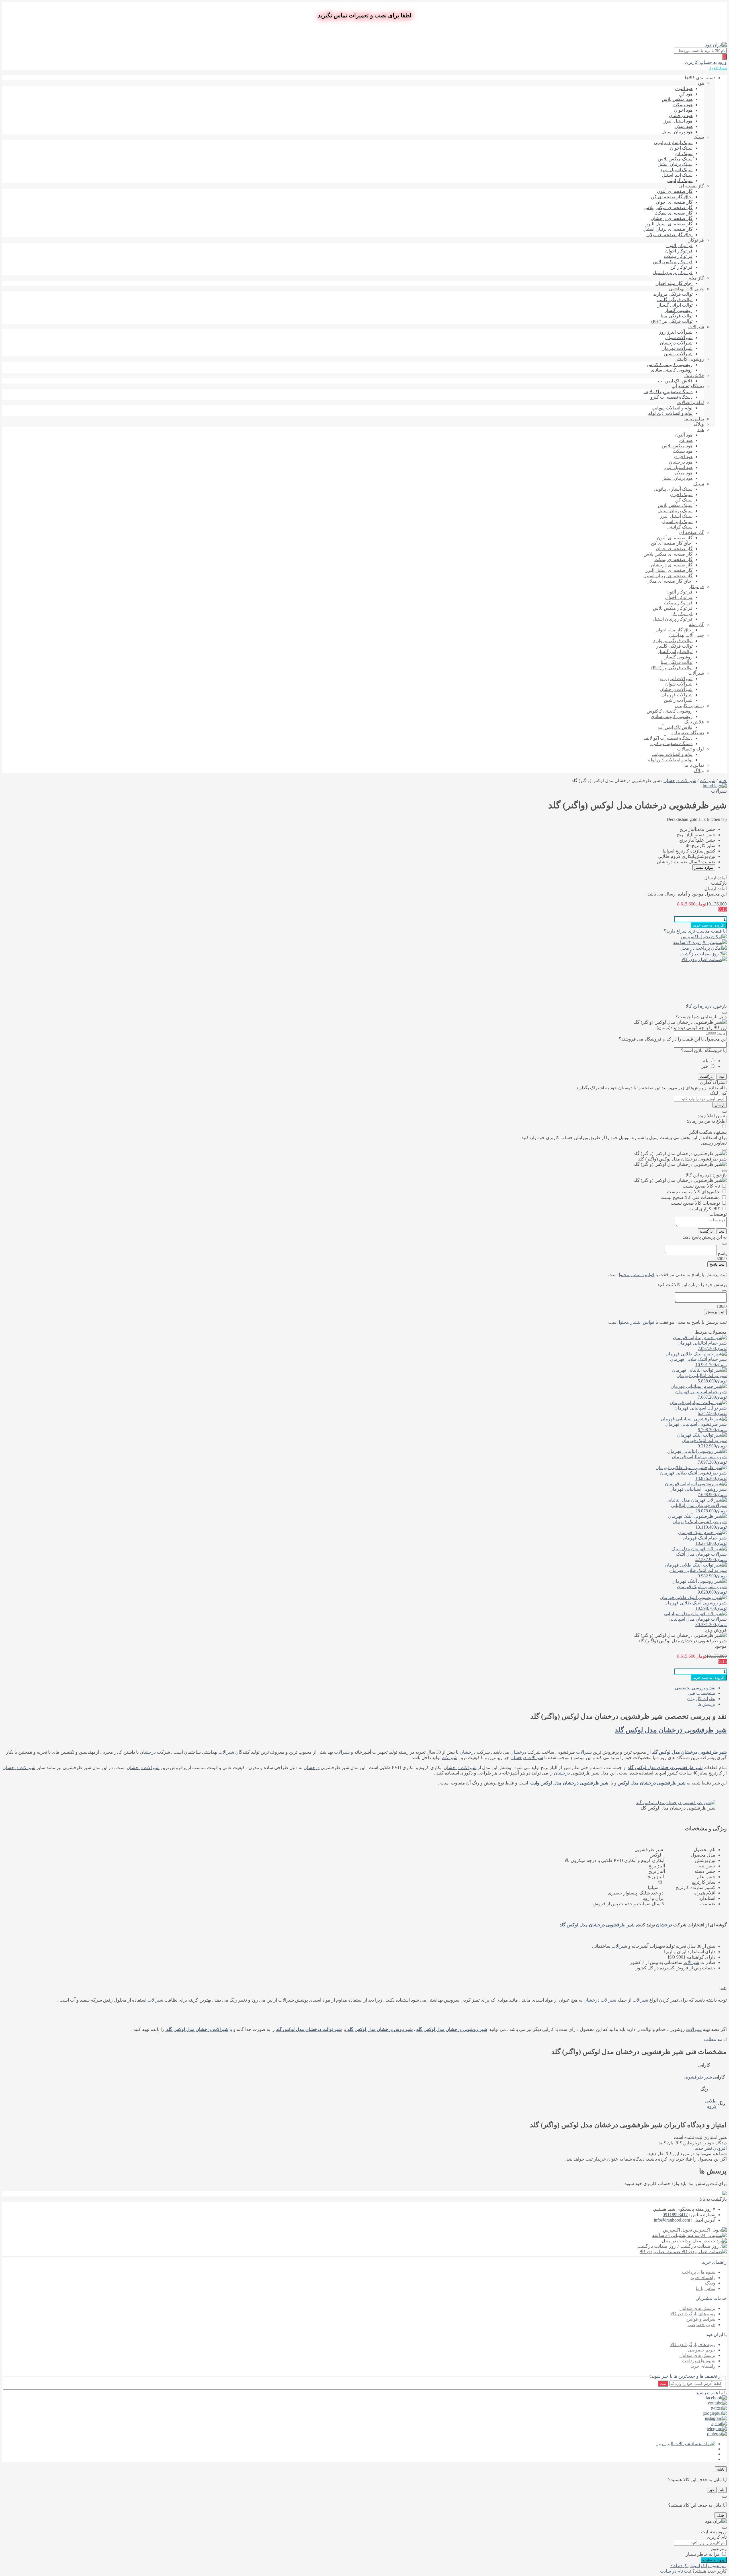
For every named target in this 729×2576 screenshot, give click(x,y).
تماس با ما (694, 419)
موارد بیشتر (704, 867)
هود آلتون (684, 88)
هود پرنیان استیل (677, 132)
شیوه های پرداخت (699, 2272)
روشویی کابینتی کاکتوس (670, 365)
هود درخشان (681, 116)
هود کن (686, 94)
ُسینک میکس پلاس (675, 159)
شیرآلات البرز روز (676, 332)
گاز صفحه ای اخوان (674, 202)
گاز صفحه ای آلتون (675, 191)
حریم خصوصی (702, 2325)
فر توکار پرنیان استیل (673, 273)
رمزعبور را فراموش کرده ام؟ (699, 2566)
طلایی (711, 2101)
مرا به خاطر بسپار (703, 2554)
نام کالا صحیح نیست (701, 1186)
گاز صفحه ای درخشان (672, 218)
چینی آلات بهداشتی (686, 289)
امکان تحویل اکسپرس (702, 937)
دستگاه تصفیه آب (688, 386)
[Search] (724, 57)
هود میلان (684, 126)
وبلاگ (699, 424)
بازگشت (706, 1077)
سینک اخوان (681, 148)
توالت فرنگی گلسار (674, 300)
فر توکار (696, 240)
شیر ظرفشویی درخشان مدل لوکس (652, 1783)
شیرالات (584, 1752)
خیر (705, 1066)
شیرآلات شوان (679, 337)
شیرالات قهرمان (677, 348)
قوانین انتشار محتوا (637, 1275)
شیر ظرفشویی (698, 2077)
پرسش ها (706, 1704)
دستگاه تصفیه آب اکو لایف (668, 392)
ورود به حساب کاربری (706, 62)
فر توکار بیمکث (678, 256)
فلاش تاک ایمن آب (675, 381)
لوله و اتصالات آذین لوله (670, 413)
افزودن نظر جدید (711, 2148)
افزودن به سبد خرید (709, 925)
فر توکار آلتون (679, 245)
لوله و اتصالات (691, 402)
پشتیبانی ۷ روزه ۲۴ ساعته (698, 942)
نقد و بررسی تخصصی (695, 1688)
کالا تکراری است (704, 1209)
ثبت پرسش (715, 1312)
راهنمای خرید (703, 2278)
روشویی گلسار (679, 310)
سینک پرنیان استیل (675, 164)
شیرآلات (696, 327)
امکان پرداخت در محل (701, 948)
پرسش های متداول (697, 2308)
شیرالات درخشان (676, 343)
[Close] (724, 1013)
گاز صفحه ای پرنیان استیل (668, 229)
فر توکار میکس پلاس (673, 262)
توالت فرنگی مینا (677, 316)
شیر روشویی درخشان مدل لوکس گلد (452, 2029)
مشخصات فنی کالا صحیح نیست (690, 1197)
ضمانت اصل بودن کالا (702, 959)
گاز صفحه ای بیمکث (673, 213)
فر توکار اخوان (679, 251)
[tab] (359, 1688)
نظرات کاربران (701, 1699)
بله (706, 1061)
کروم (711, 2106)
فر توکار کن (681, 267)
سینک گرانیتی (680, 180)
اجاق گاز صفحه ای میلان (669, 235)
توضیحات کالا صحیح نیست (695, 1203)
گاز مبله (696, 278)
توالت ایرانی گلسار (675, 305)
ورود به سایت (714, 2560)
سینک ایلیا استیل (677, 175)
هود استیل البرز (678, 121)
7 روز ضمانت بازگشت (701, 954)
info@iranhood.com (672, 2220)
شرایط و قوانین (701, 2319)
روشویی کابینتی (689, 359)
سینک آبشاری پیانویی (673, 143)
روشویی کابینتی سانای (672, 370)
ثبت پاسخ (717, 1264)
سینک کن (684, 153)
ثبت (721, 1077)
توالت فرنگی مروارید (673, 294)
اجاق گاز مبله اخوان (674, 283)
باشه (721, 2469)
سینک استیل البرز (676, 170)
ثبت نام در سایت (676, 2571)
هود (701, 83)
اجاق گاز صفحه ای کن (672, 197)
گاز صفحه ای (692, 186)
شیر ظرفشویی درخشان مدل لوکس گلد (671, 1730)
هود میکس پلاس (677, 99)
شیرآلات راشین (678, 354)
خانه (723, 781)
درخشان (518, 1752)
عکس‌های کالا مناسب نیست (693, 1192)
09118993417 (675, 2215)
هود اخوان (683, 110)
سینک (699, 137)
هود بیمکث (683, 105)
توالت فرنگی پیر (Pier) (672, 321)
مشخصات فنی (702, 1693)
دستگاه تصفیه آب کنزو (671, 397)
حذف (720, 2515)
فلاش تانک (694, 375)
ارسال (720, 1105)
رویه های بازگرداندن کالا (693, 2314)
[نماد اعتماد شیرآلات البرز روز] (686, 2444)
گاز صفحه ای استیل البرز (669, 224)
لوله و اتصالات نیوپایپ (672, 408)
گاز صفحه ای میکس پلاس (668, 208)
